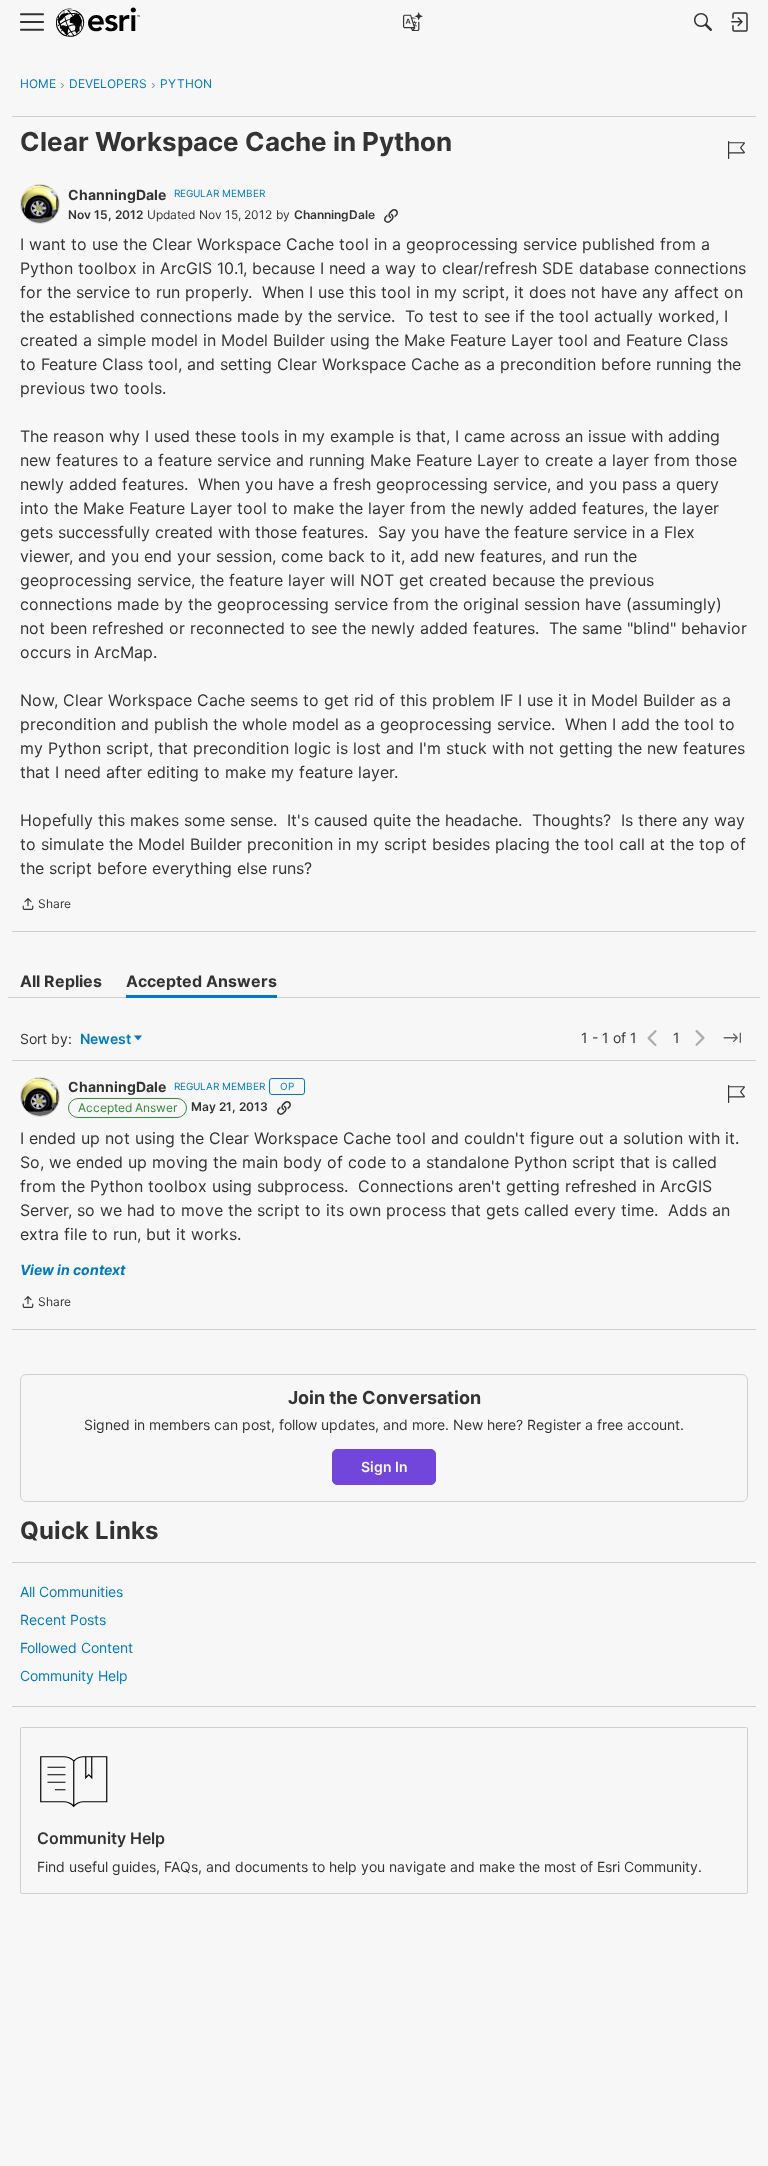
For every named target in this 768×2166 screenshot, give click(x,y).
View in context (72, 1269)
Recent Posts (63, 1619)
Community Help (74, 1675)
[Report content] (736, 150)
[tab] (61, 981)
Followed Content (76, 1647)
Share (45, 906)
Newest (105, 1039)
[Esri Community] (98, 22)
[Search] (703, 22)
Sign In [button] (384, 1466)
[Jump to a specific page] (732, 1038)
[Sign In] (739, 22)
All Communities (71, 1591)
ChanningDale (117, 194)
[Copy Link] (391, 215)
